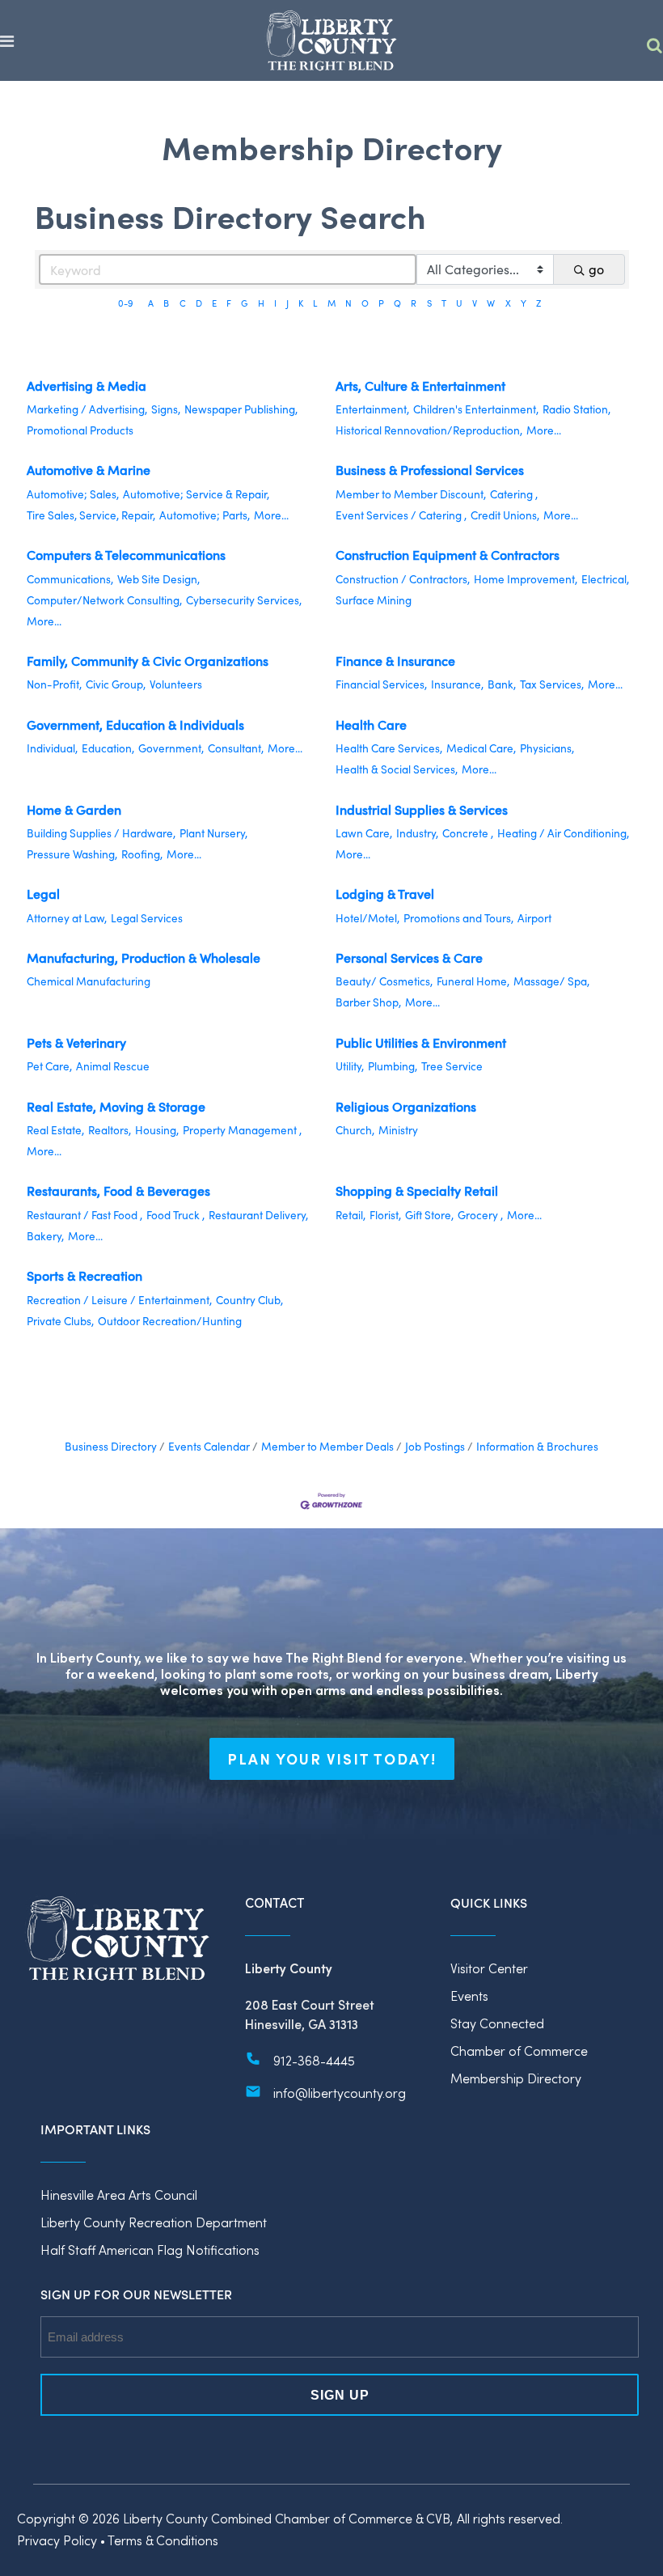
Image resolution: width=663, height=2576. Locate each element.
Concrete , (468, 833)
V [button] (475, 303)
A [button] (151, 303)
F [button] (229, 303)
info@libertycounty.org (340, 2093)
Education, (108, 748)
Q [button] (397, 303)
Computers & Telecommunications (126, 555)
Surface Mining (374, 600)
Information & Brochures (537, 1446)
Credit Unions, (505, 515)
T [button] (444, 303)
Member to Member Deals (327, 1446)
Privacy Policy (57, 2540)
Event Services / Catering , (401, 515)
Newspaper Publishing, (241, 409)
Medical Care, (481, 748)
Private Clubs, (60, 1321)
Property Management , (242, 1130)
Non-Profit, (54, 684)
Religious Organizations (406, 1106)
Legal (43, 894)
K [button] (301, 303)
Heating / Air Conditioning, (563, 833)
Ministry (398, 1130)
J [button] (287, 303)
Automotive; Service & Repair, (196, 494)
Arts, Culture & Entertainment (420, 386)
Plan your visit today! (332, 1759)
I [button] (275, 303)
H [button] (261, 303)
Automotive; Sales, (73, 494)
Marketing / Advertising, (87, 409)
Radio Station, (576, 409)
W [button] (491, 303)
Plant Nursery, (213, 833)
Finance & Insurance (395, 661)
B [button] (166, 303)
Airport (534, 918)
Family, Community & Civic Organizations (148, 661)
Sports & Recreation (84, 1275)
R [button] (414, 303)
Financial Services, (381, 684)
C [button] (183, 303)
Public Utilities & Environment (421, 1042)
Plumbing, (393, 1066)
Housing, (157, 1130)
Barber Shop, (368, 1002)
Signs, (166, 409)
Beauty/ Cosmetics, (384, 981)
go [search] (596, 269)
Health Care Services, (389, 748)
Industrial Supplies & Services (422, 809)
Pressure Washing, (72, 854)
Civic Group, (116, 684)
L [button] (315, 303)
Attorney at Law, (67, 918)
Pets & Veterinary (76, 1042)
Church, (355, 1130)
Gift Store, (429, 1215)
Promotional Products (80, 430)
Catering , (514, 494)
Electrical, (605, 579)
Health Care (371, 724)
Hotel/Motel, (367, 918)
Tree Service (452, 1066)
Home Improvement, (526, 579)
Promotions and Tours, (458, 918)
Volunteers (176, 684)
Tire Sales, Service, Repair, (91, 515)
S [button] (429, 303)
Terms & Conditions (163, 2540)
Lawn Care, (364, 833)
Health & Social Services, (397, 769)
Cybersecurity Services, (244, 600)
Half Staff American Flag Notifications (150, 2250)
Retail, (351, 1215)
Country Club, (249, 1300)
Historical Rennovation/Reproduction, (429, 430)
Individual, (52, 748)
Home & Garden (74, 809)
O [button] (365, 303)
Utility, (350, 1066)
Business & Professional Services (430, 470)
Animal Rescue (113, 1066)
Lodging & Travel (385, 894)
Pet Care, (49, 1066)
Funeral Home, (473, 981)
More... (544, 430)
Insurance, (457, 684)
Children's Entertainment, (476, 409)
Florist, (385, 1215)
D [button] (199, 303)
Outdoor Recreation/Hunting (170, 1321)
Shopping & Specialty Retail (417, 1191)
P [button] (381, 303)
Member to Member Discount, (411, 494)
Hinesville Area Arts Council (119, 2195)
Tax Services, (552, 684)
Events (469, 1996)
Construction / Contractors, (403, 579)
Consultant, (236, 748)
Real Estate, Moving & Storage (116, 1106)
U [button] (459, 303)
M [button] (331, 303)
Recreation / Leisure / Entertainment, (119, 1300)
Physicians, (547, 748)
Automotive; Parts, (205, 515)
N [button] (348, 303)
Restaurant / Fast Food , (84, 1215)
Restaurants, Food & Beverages (118, 1191)
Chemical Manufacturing (89, 981)
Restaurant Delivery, (258, 1215)
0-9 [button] (126, 303)
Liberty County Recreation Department (154, 2222)
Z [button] (538, 303)
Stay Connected (497, 2023)
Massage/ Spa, (551, 981)
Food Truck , (175, 1215)
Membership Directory (516, 2078)
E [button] (214, 303)
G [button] (244, 303)
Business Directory (111, 1446)
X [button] (508, 303)
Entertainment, (372, 409)
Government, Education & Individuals (135, 724)
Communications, (70, 579)
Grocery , (480, 1215)
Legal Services (147, 918)
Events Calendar (209, 1446)
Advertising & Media (87, 386)
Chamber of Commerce (519, 2051)
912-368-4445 (314, 2060)
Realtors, (110, 1130)
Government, (171, 748)
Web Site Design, (158, 579)
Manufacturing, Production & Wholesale (144, 958)
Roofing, (142, 854)
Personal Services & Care (409, 958)
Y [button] (524, 303)
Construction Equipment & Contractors (448, 555)
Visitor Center (489, 1968)
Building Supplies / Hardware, (101, 833)
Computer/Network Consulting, (104, 600)
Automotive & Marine (89, 470)
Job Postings (435, 1446)
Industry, (417, 833)
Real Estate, (55, 1130)
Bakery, (45, 1236)
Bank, (502, 684)
